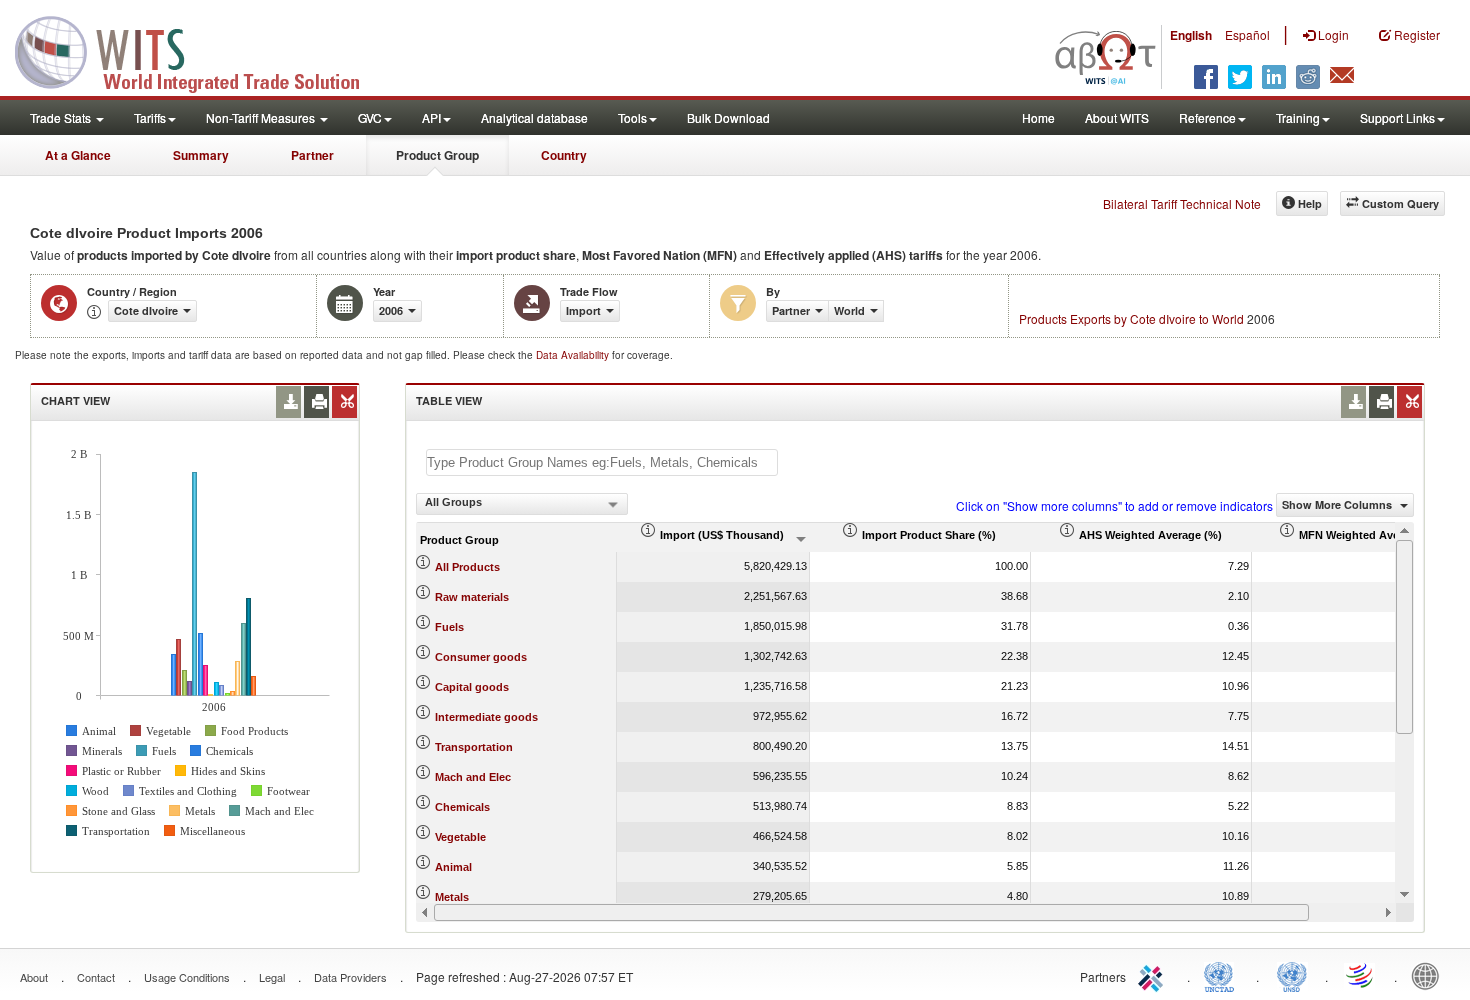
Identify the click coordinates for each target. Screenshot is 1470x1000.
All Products (467, 567)
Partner (312, 155)
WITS (200, 50)
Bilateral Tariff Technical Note (1182, 203)
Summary (201, 155)
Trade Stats (62, 117)
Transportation (474, 747)
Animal (453, 867)
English (1191, 35)
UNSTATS (1292, 975)
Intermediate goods (486, 717)
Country (564, 155)
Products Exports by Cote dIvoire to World (1131, 318)
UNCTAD (1223, 975)
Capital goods (472, 687)
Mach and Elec (473, 777)
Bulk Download (728, 117)
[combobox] (522, 504)
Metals (452, 897)
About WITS (1117, 117)
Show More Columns (1338, 504)
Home (1038, 117)
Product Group (437, 155)
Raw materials (472, 597)
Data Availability (574, 355)
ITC (1154, 975)
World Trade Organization (1361, 975)
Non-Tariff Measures (262, 117)
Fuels (449, 627)
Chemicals (462, 807)
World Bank (1430, 975)
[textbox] (602, 462)
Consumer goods (481, 657)
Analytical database (534, 117)
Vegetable (460, 837)
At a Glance (78, 155)
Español (1247, 34)
